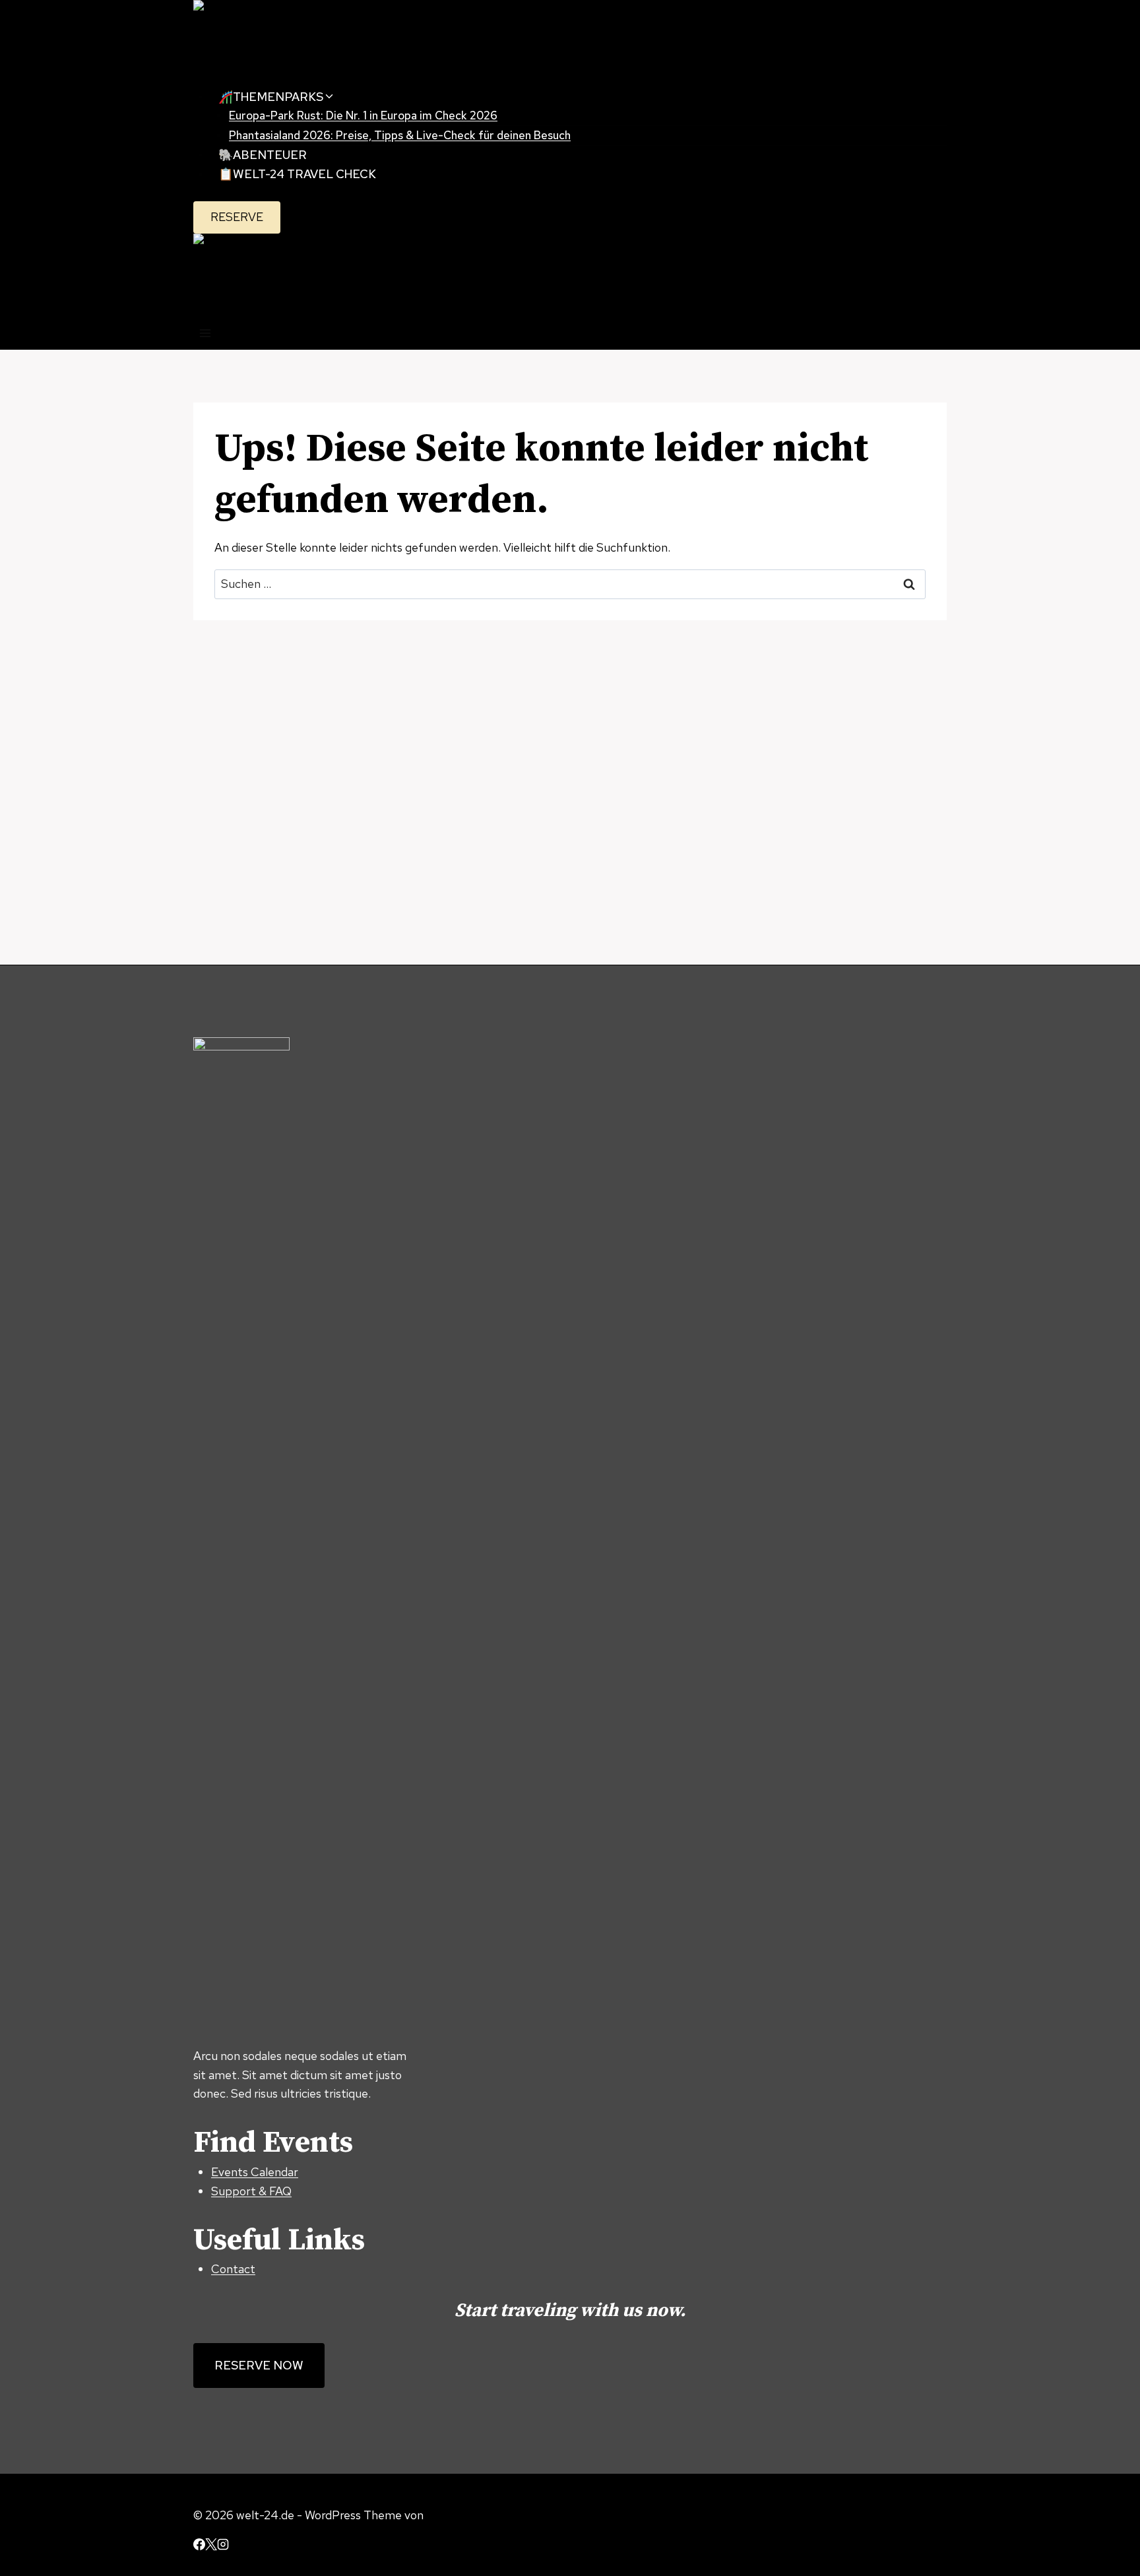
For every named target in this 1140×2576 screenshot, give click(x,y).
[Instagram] (223, 2546)
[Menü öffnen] (206, 336)
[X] (211, 2546)
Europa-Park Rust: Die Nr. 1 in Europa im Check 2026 (363, 115)
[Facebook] (199, 2546)
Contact (233, 2269)
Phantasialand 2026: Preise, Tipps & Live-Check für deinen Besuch (400, 135)
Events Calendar (255, 2172)
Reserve (237, 217)
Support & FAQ (251, 2191)
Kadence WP (459, 2515)
